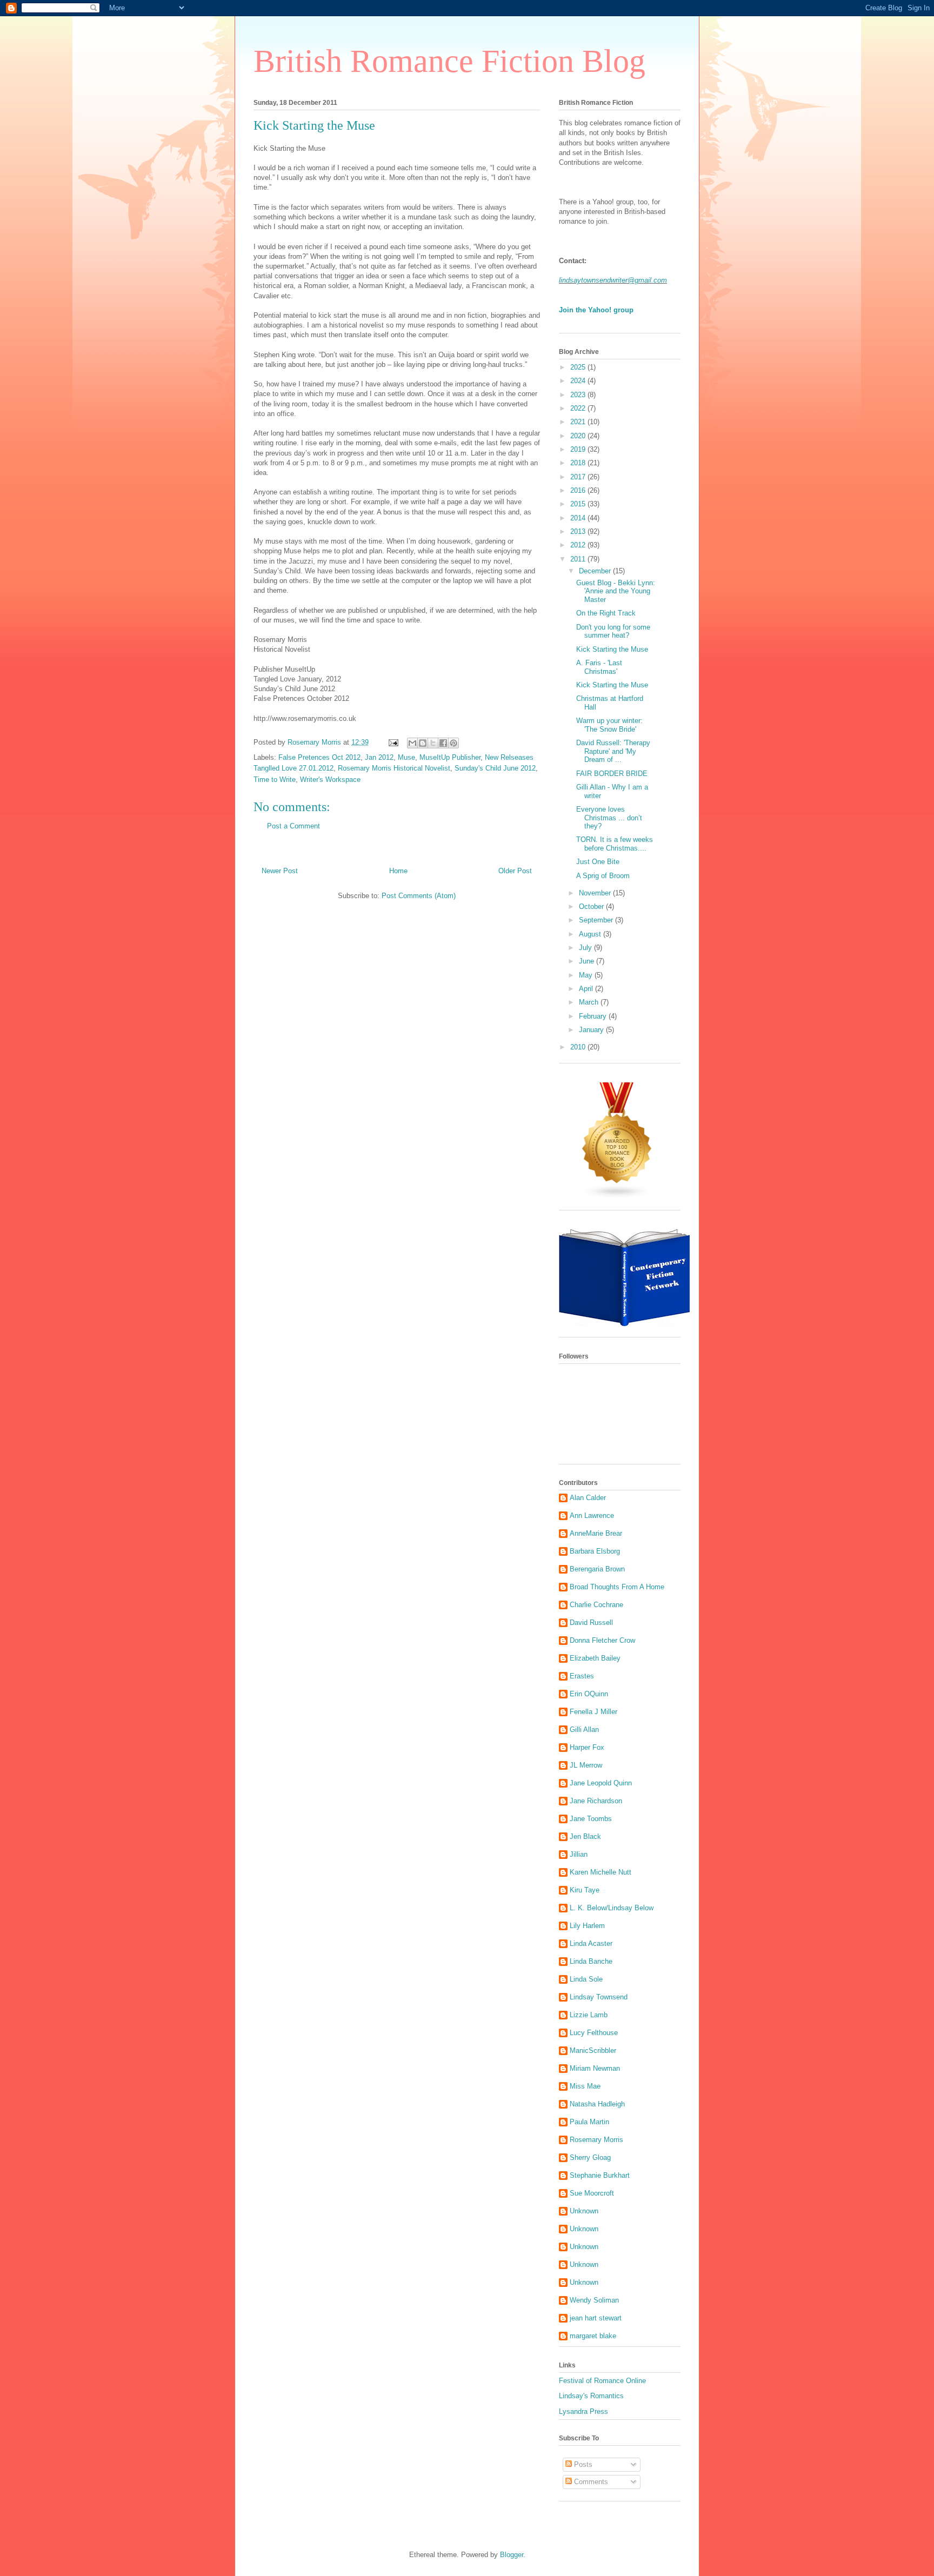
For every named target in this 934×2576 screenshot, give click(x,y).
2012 (579, 545)
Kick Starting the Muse (612, 649)
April (587, 989)
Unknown (584, 2211)
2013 (579, 531)
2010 (579, 1047)
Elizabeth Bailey (595, 1658)
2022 (579, 408)
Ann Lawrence (592, 1516)
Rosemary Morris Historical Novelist (394, 768)
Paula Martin (589, 2122)
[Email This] (412, 743)
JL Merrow (586, 1765)
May (587, 975)
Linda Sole (586, 1979)
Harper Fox (587, 1747)
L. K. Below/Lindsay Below (612, 1908)
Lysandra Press (583, 2411)
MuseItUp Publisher (450, 757)
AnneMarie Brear (596, 1533)
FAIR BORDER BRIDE (612, 774)
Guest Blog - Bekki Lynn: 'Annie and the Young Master (616, 591)
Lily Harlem (587, 1926)
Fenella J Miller (593, 1712)
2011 (579, 559)
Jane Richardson (596, 1801)
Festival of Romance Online (602, 2381)
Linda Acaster (591, 1943)
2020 (579, 436)
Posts (582, 2464)
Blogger (512, 2555)
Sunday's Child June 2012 (495, 768)
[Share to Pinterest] (453, 743)
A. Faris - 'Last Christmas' (599, 667)
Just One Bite (598, 862)
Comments (590, 2482)
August (591, 934)
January (592, 1030)
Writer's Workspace (330, 780)
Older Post (515, 871)
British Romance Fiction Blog (449, 61)
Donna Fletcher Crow (602, 1640)
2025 (579, 367)
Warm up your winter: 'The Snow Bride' (609, 725)
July (586, 948)
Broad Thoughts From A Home (617, 1587)
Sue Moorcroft (592, 2193)
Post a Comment (293, 826)
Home (398, 871)
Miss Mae (585, 2086)
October (592, 906)
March (590, 1002)
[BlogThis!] (423, 743)
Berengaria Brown (597, 1569)
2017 (579, 477)
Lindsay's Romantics (591, 2396)
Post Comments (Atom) (419, 896)
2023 (579, 395)
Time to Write (275, 780)
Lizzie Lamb (589, 2015)
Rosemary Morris (596, 2140)
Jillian (579, 1854)
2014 (579, 518)
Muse (406, 757)
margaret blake (593, 2336)
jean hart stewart (596, 2318)
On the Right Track (606, 613)
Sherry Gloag (590, 2157)
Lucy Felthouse (594, 2033)
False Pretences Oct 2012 (319, 757)
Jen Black (585, 1836)
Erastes (582, 1676)
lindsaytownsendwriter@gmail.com (613, 280)
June (588, 961)
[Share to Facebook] (443, 743)
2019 (579, 449)
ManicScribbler (593, 2050)
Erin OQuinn (589, 1694)
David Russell (591, 1622)
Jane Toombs (591, 1819)
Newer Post (280, 871)
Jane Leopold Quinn (601, 1783)
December (596, 571)
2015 (579, 504)
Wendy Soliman (594, 2300)
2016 (579, 490)
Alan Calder (588, 1498)
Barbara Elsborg (595, 1551)
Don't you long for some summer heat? (613, 631)
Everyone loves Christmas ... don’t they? (609, 818)
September (597, 920)
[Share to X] (433, 743)
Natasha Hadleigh (597, 2104)
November (596, 893)
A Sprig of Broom (603, 876)
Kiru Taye (585, 1890)
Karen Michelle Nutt (601, 1872)
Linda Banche (591, 1961)
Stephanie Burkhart (600, 2175)
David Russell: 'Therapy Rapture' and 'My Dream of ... (613, 751)
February (594, 1016)
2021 (579, 422)
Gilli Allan (584, 1729)
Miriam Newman (595, 2068)
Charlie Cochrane (596, 1605)
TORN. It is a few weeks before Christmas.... (615, 844)
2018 (579, 463)
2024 (579, 381)
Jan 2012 (379, 757)
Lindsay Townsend (599, 1997)
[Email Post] (393, 742)
